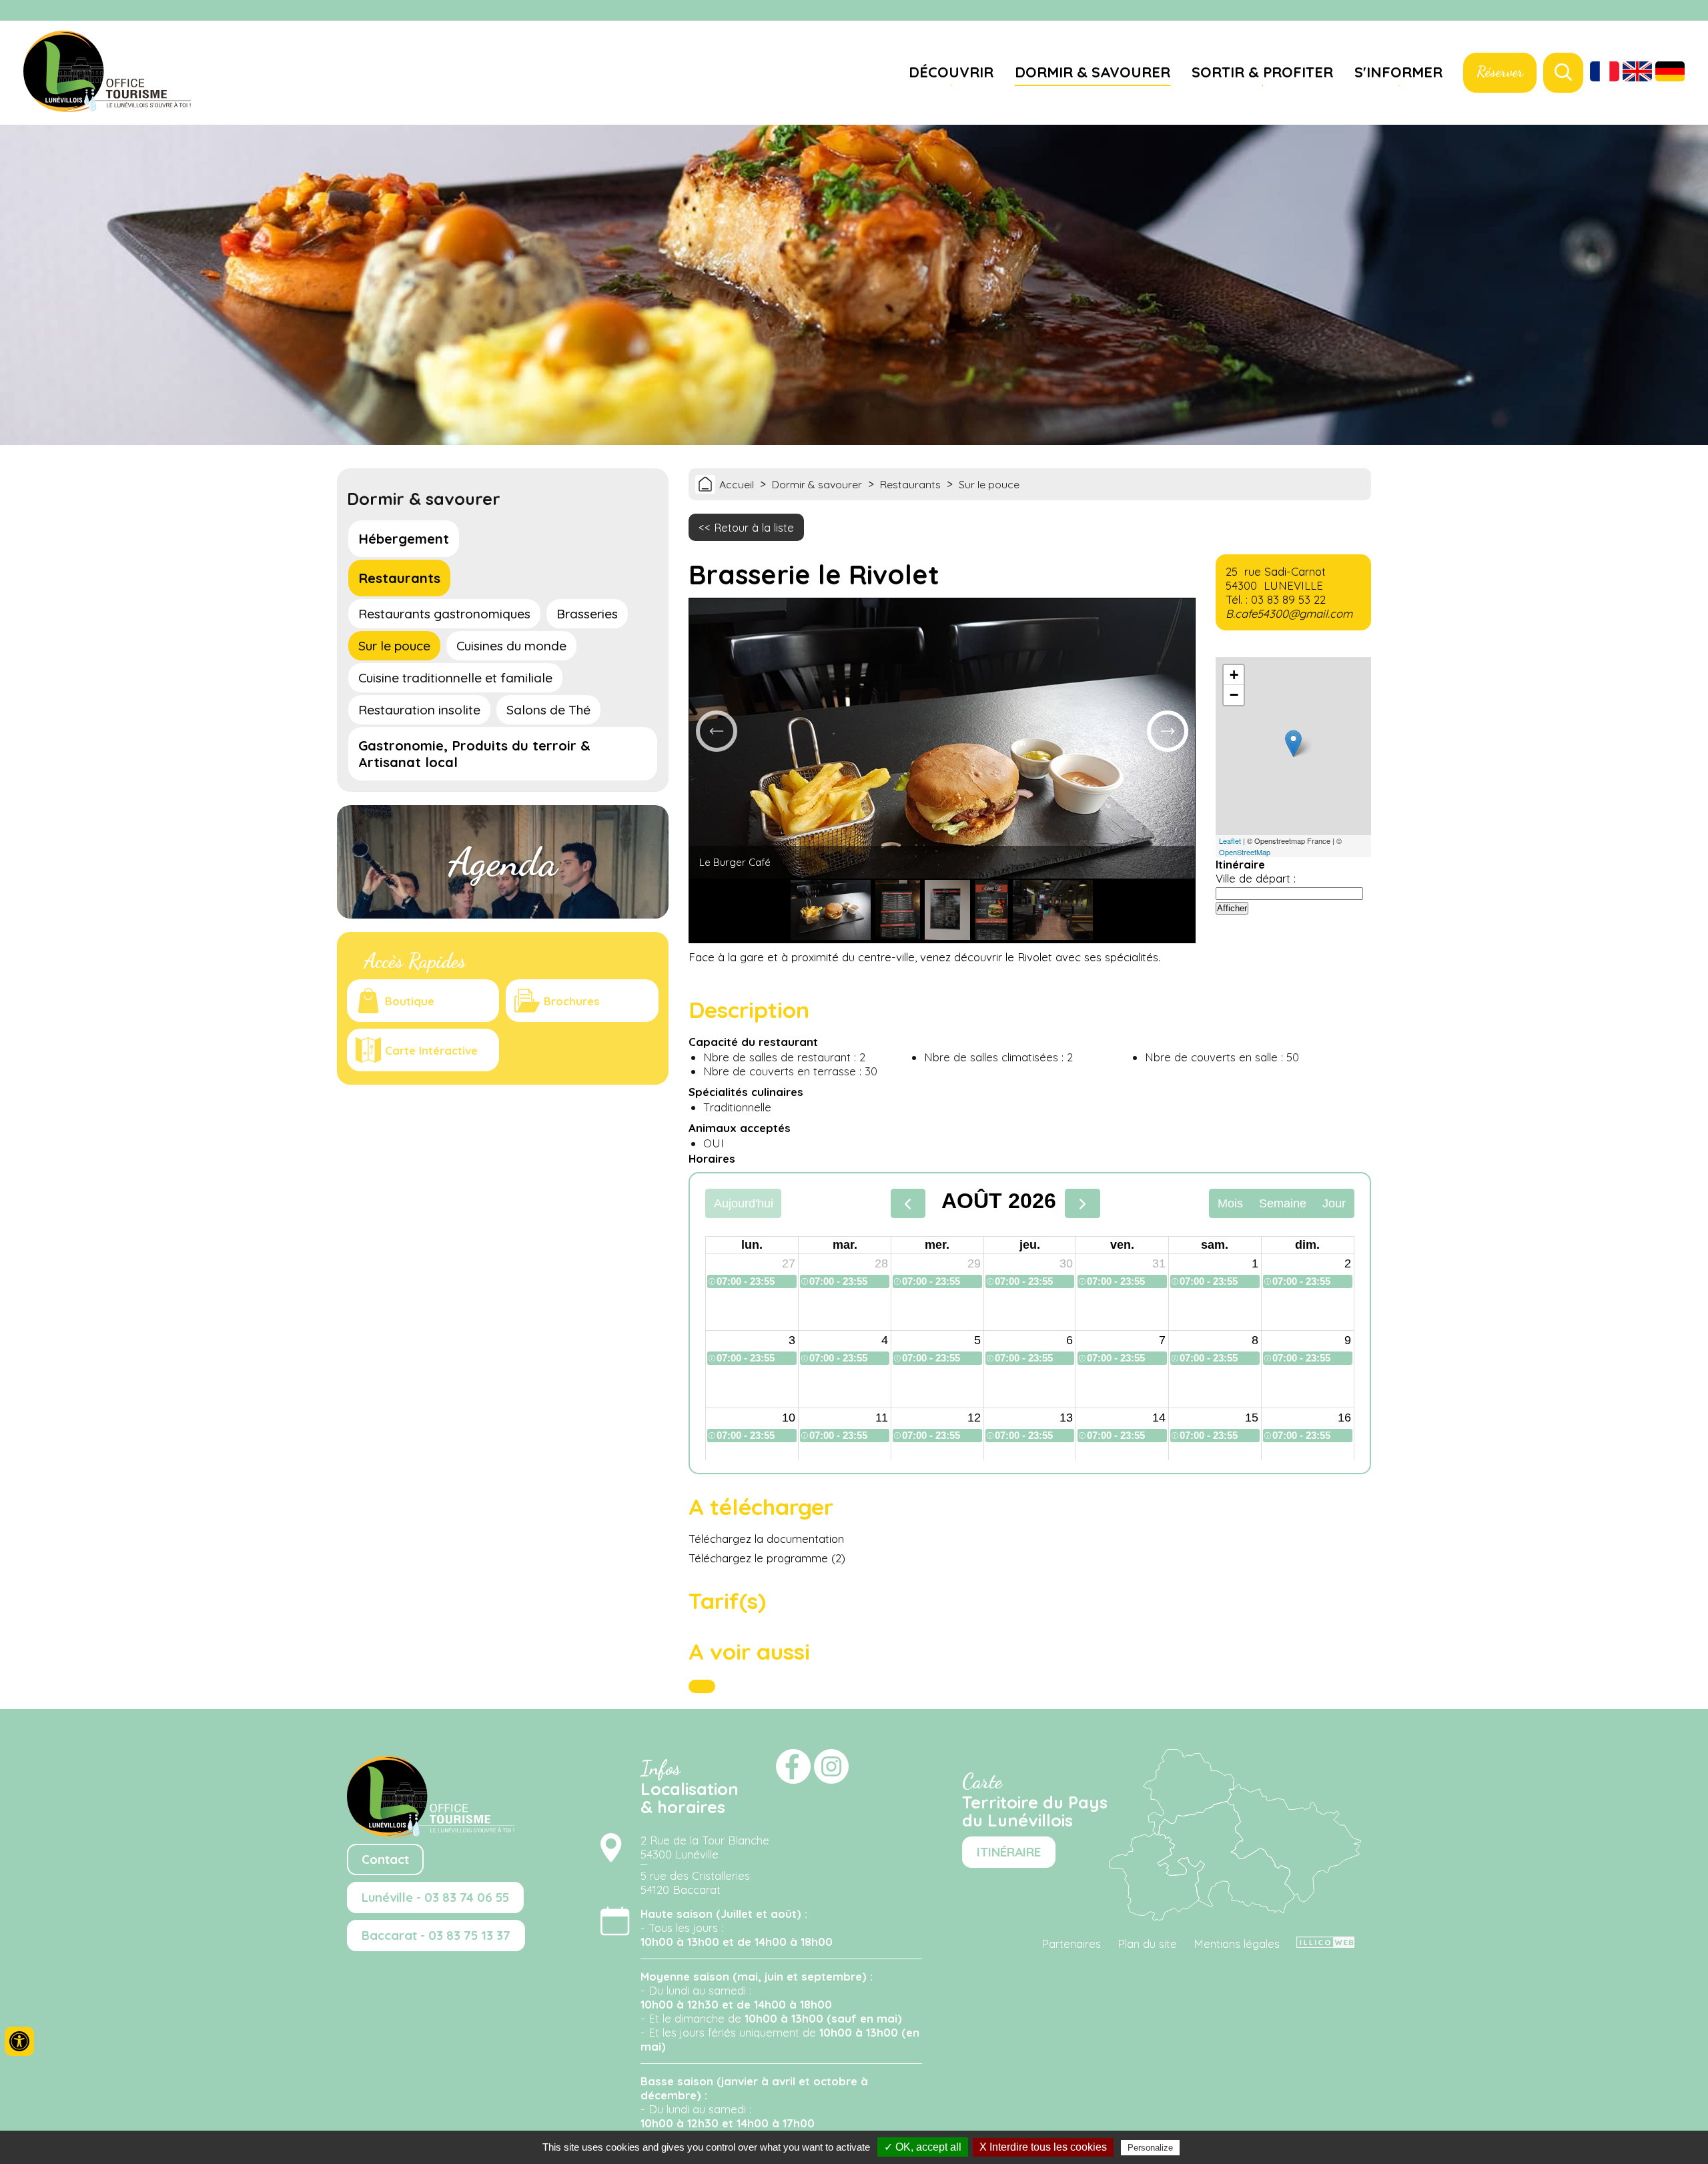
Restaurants (399, 578)
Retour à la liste (754, 527)
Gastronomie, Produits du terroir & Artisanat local (474, 754)
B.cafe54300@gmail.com (1289, 613)
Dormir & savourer (1093, 72)
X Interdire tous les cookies (1043, 2147)
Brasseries (587, 614)
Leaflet (1230, 841)
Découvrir (951, 72)
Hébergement (404, 539)
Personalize (1150, 2148)
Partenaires (1071, 1944)
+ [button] (1234, 675)
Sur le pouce (394, 646)
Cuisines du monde (511, 646)
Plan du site (1147, 1944)
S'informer (1398, 72)
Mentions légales (1237, 1944)
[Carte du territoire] (1235, 1916)
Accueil (737, 484)
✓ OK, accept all (923, 2147)
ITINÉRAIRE (1009, 1852)
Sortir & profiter (1262, 72)
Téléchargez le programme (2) (767, 1558)
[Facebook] (1675, 11)
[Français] (1605, 73)
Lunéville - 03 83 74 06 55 (435, 1898)
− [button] (1234, 695)
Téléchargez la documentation (766, 1539)
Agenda (503, 862)
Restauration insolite (419, 710)
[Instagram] (1691, 11)
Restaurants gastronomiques (444, 614)
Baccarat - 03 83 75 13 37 (436, 1936)
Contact (385, 1859)
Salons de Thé (548, 710)
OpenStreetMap (1245, 852)
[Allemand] (1670, 73)
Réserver (1500, 71)
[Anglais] (1637, 73)
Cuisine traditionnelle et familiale (455, 678)
